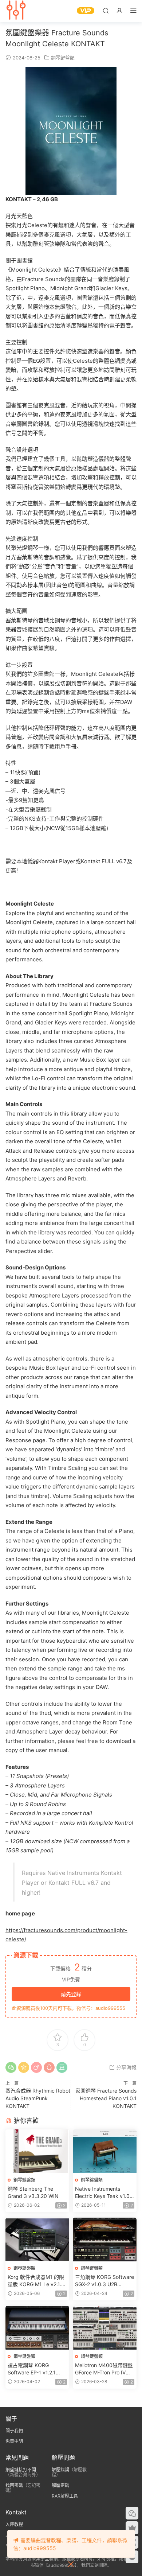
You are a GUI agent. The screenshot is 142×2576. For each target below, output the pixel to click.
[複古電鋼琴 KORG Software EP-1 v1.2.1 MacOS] (37, 2328)
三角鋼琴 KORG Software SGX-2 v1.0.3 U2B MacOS (104, 2281)
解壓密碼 (60, 2485)
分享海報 (126, 2067)
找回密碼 (14, 2485)
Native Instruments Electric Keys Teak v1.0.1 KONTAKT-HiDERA (104, 2193)
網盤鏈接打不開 (21, 2470)
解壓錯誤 (60, 2470)
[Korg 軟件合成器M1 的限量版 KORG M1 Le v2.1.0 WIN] (37, 2240)
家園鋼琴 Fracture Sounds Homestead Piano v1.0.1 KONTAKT (106, 2098)
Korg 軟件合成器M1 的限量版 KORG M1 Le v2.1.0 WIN (36, 2281)
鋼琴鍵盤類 (63, 58)
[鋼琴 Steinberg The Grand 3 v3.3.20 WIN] (37, 2151)
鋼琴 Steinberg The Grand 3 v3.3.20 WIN (33, 2192)
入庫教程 (14, 2524)
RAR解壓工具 (65, 2496)
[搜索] (106, 10)
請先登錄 (71, 1994)
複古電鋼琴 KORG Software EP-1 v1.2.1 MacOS (32, 2369)
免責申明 (14, 2441)
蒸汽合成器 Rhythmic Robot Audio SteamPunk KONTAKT (38, 2098)
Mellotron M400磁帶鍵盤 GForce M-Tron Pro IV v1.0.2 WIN (104, 2369)
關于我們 (14, 2431)
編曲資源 (16, 11)
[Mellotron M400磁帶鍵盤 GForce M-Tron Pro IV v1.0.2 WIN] (105, 2328)
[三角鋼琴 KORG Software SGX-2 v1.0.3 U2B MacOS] (105, 2240)
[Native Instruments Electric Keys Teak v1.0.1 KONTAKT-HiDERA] (105, 2151)
